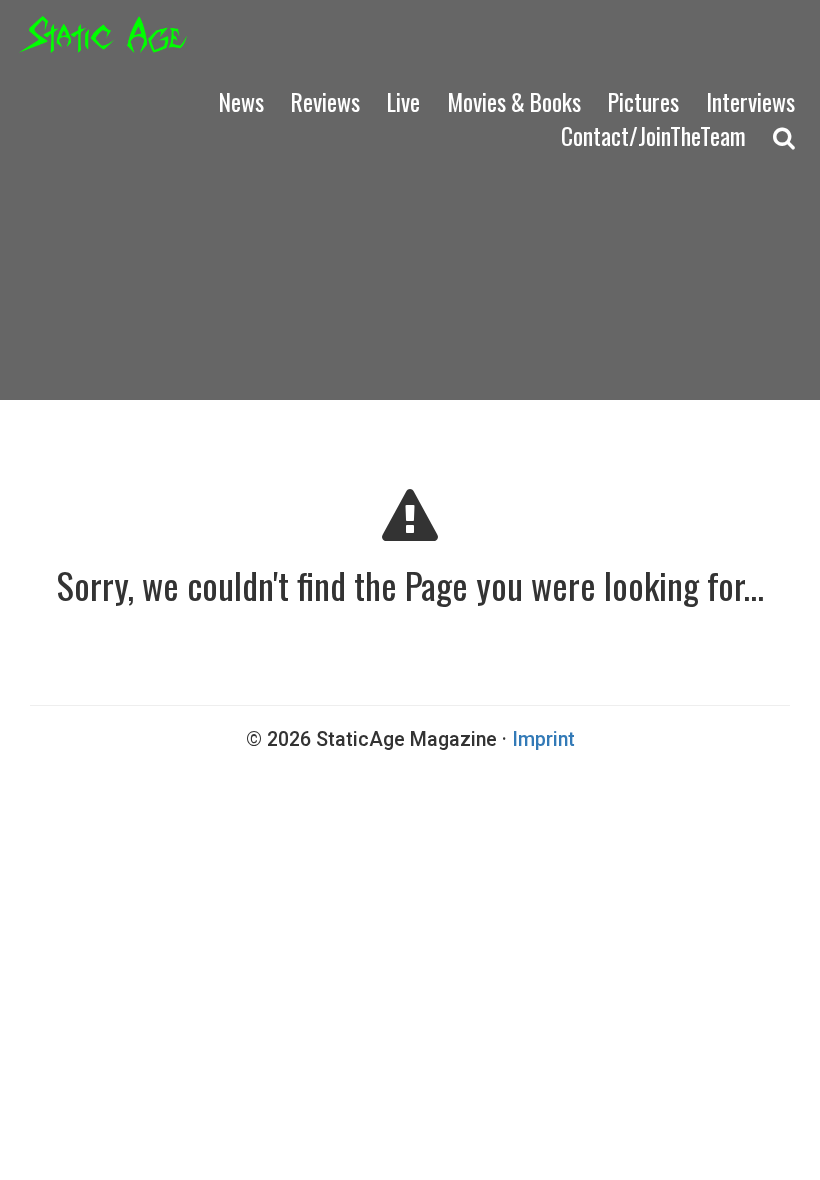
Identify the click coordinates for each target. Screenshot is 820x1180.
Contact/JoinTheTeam (653, 135)
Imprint (543, 739)
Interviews (750, 101)
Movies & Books (514, 101)
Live (403, 101)
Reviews (325, 101)
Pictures (643, 101)
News (241, 101)
